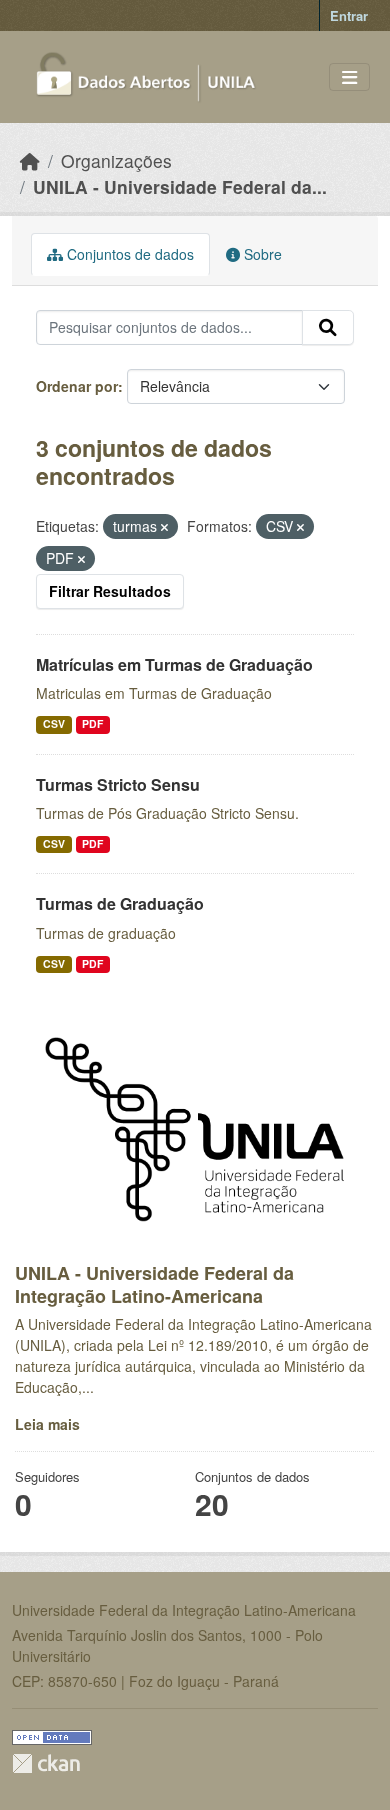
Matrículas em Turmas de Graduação (174, 664)
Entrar (349, 15)
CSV (54, 723)
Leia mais (47, 1424)
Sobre (261, 254)
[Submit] (328, 328)
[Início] (30, 160)
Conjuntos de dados (128, 254)
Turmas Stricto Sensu (118, 784)
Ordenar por (77, 386)
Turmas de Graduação (120, 903)
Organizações (116, 160)
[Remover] (164, 527)
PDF (92, 723)
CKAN (46, 1763)
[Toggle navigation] (349, 77)
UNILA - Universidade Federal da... (180, 186)
